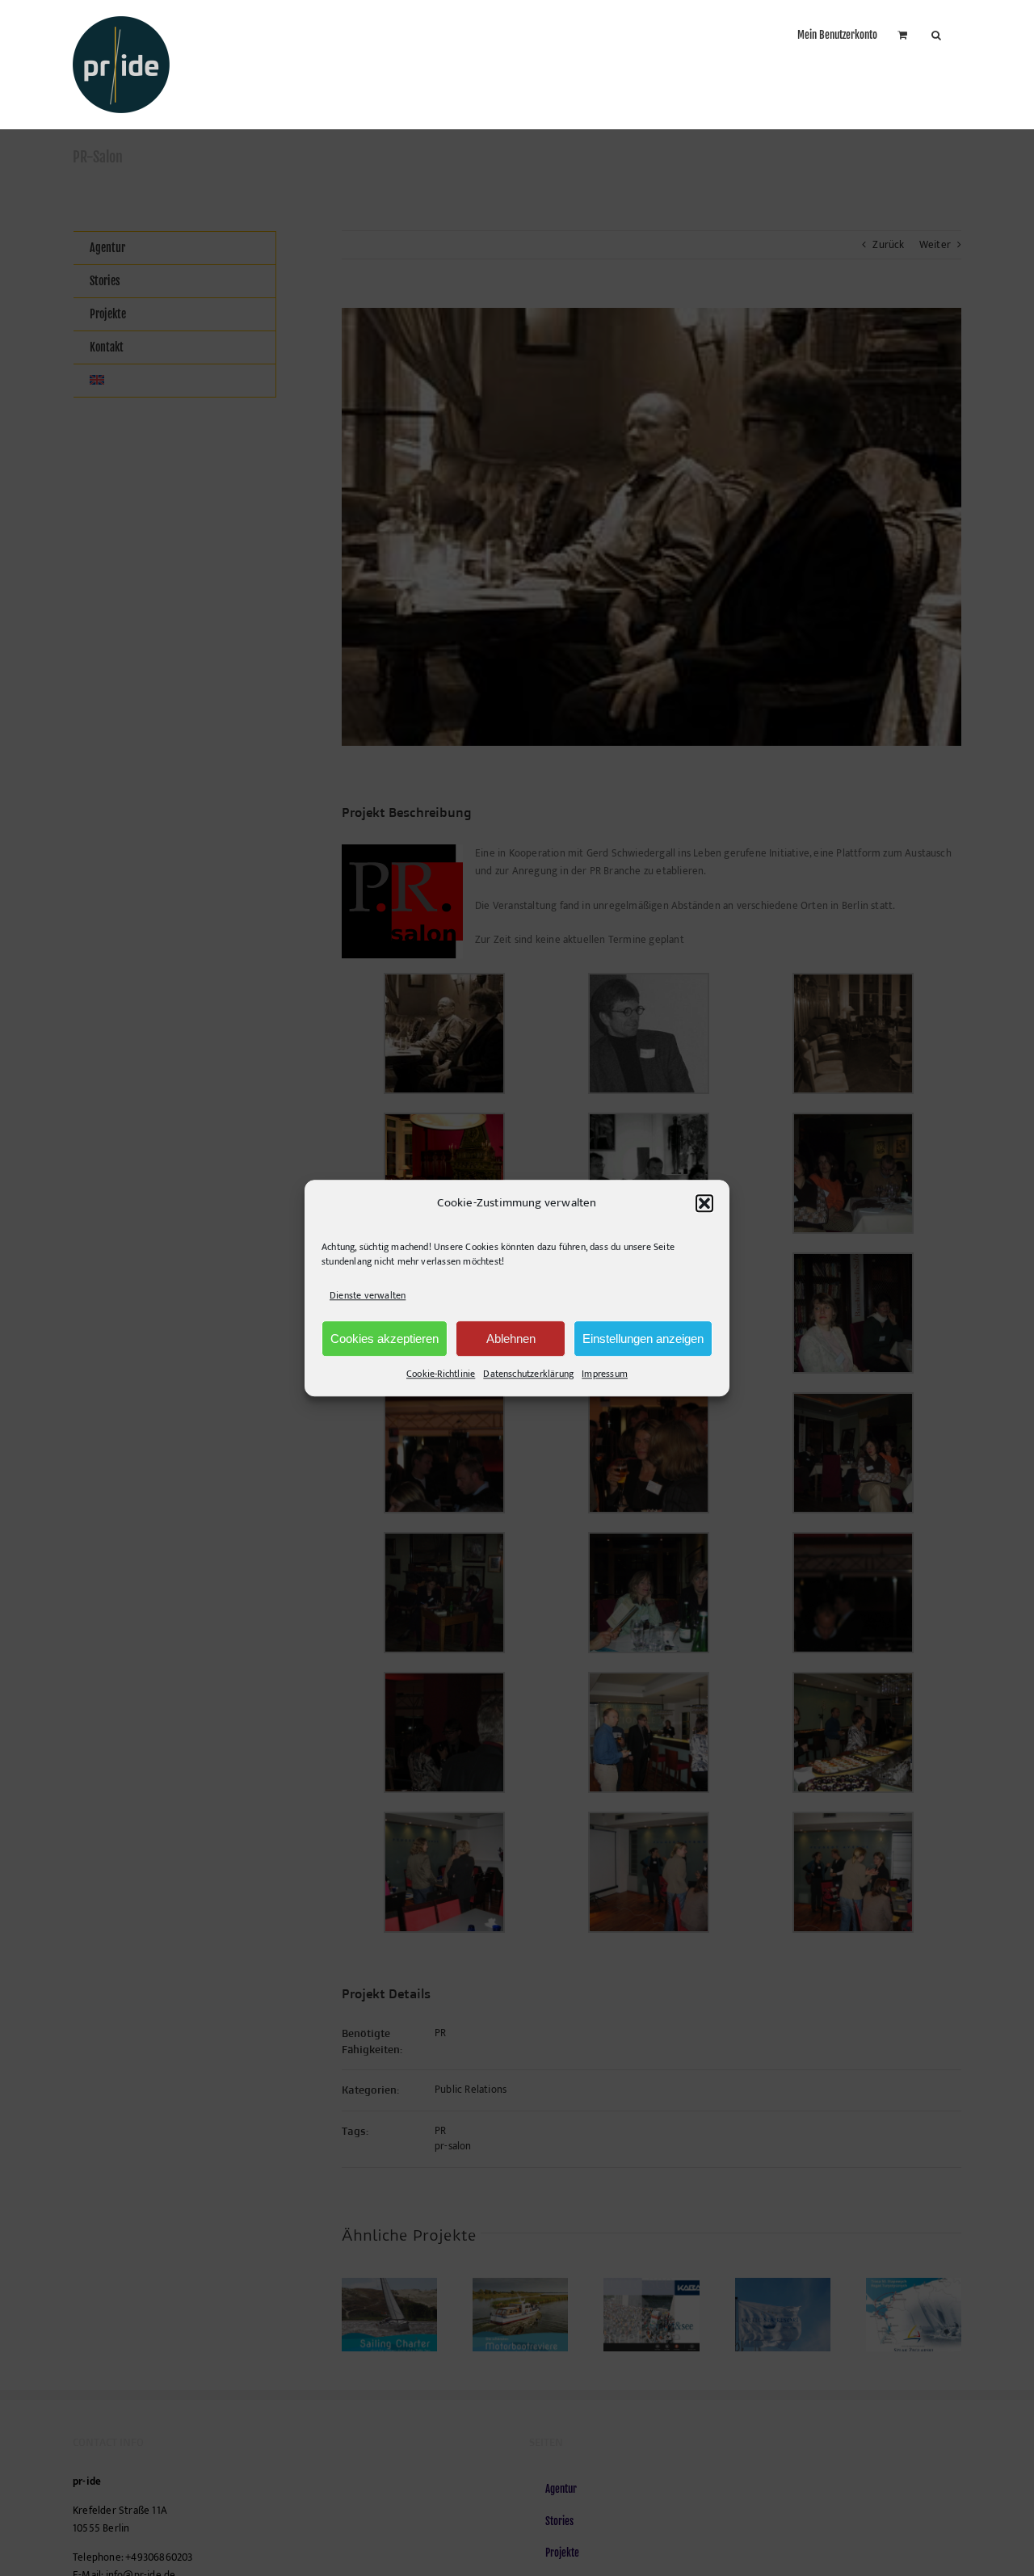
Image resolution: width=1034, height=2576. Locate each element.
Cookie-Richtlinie (441, 1374)
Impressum (605, 1374)
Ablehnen (511, 1339)
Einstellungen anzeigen (643, 1339)
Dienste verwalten (368, 1295)
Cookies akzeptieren (385, 1339)
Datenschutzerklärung (528, 1374)
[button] (704, 1203)
